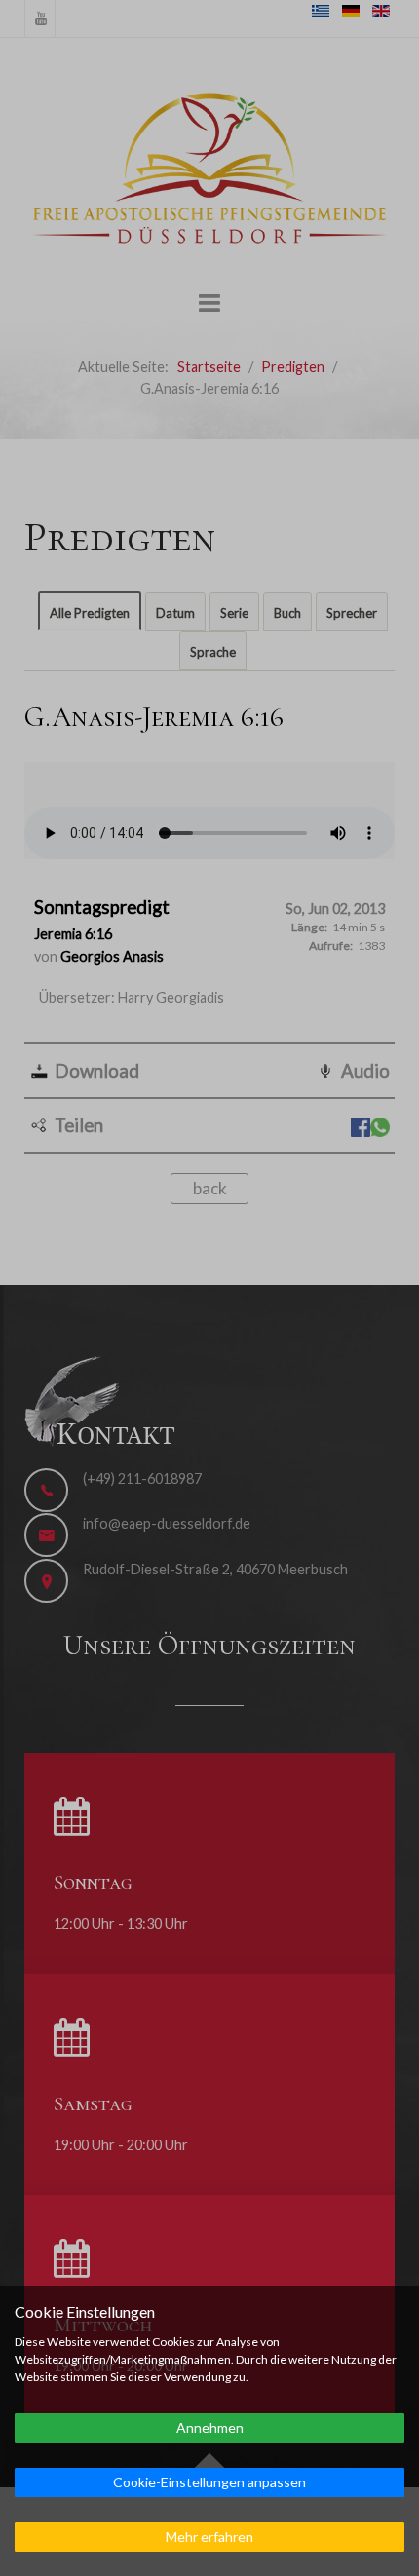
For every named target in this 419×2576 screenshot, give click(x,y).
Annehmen (210, 2427)
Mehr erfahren (209, 2537)
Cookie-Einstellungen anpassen (209, 2482)
